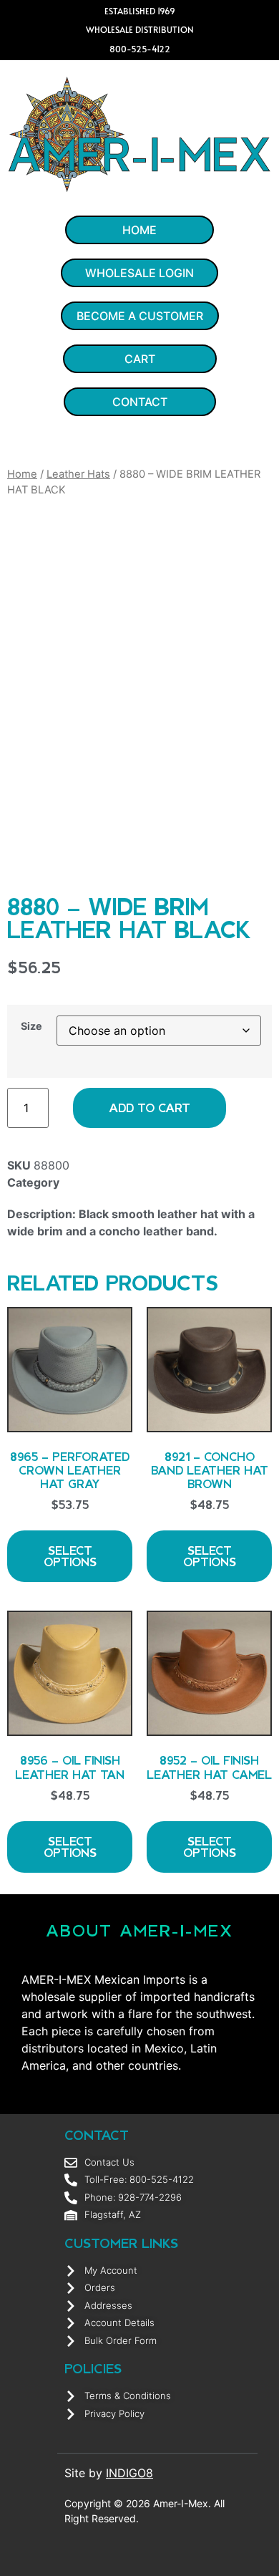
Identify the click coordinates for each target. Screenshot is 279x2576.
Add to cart (150, 1108)
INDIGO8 (129, 2473)
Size (31, 1026)
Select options (70, 1556)
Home (22, 474)
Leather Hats (78, 474)
